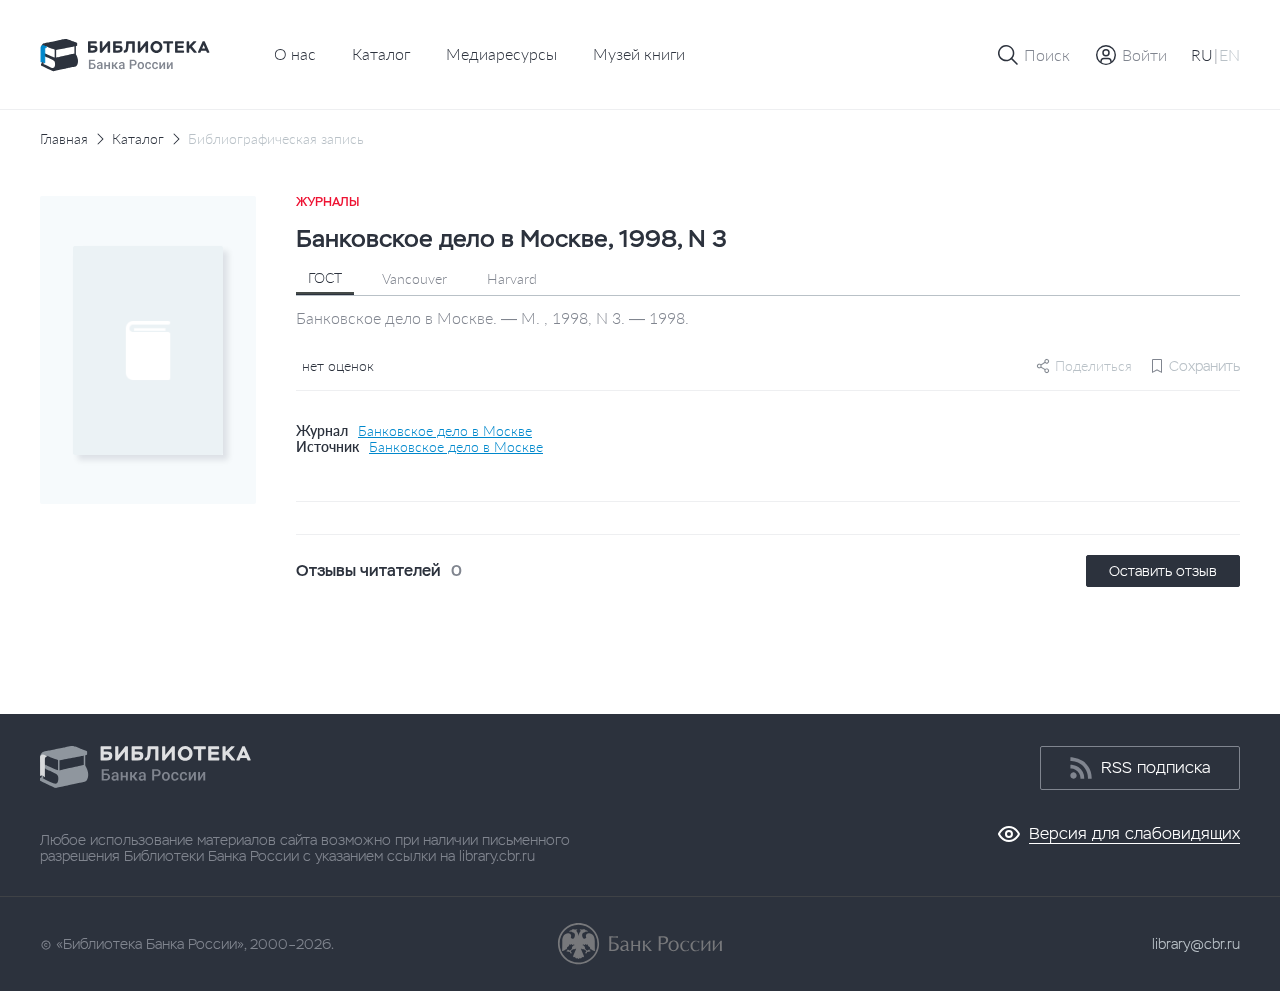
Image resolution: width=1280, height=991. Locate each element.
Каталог (381, 53)
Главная (64, 139)
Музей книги (639, 53)
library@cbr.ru (1196, 944)
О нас (295, 53)
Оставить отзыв (1163, 571)
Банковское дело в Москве (445, 431)
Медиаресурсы (501, 53)
